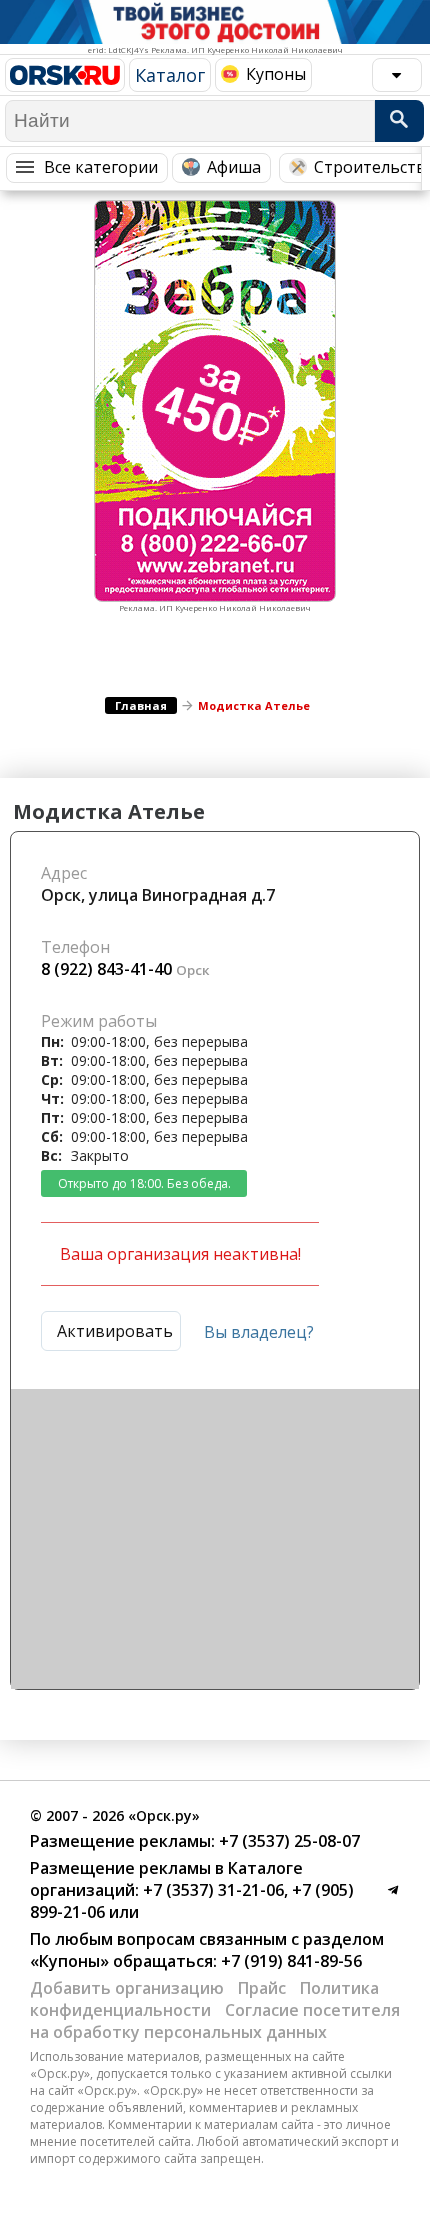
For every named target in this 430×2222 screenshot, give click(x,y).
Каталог (170, 75)
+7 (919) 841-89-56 (289, 1961)
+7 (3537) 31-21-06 (211, 1890)
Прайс (262, 1988)
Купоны (276, 74)
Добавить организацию (127, 1988)
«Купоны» (69, 1961)
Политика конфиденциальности (204, 1999)
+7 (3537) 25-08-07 (287, 1841)
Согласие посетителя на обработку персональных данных (215, 2021)
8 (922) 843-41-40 (106, 969)
